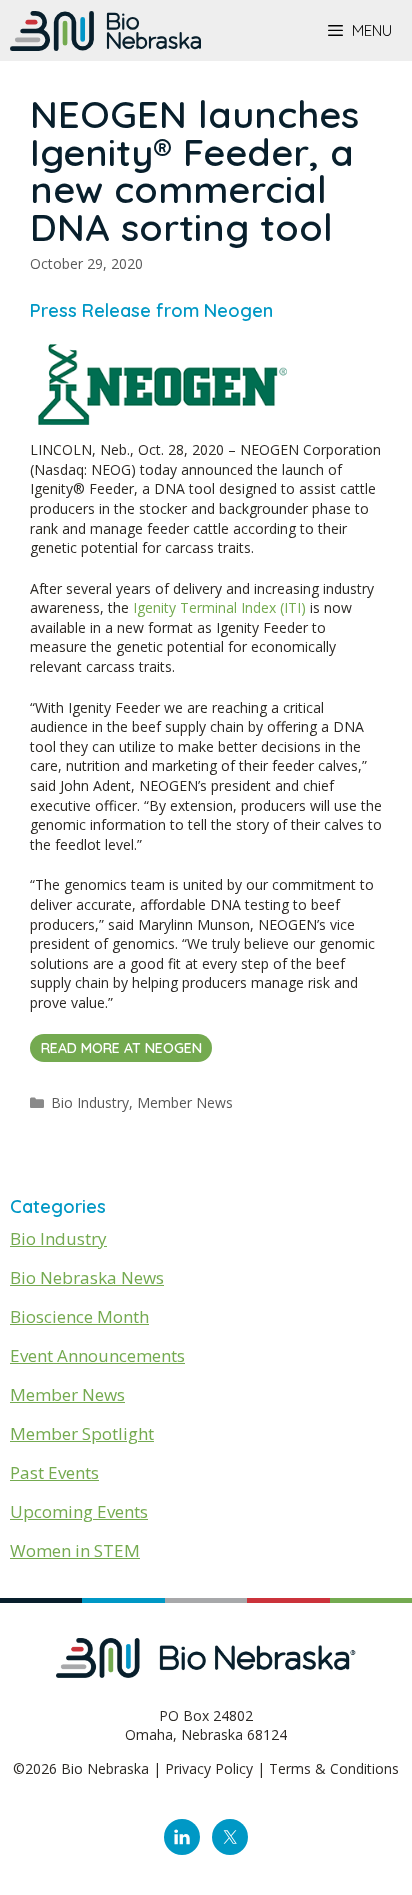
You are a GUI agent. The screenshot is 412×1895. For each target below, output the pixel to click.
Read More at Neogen (121, 1048)
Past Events (54, 1472)
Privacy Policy (209, 1768)
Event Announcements (97, 1355)
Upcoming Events (79, 1511)
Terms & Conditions (334, 1768)
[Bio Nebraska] (105, 31)
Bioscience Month (79, 1316)
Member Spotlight (82, 1433)
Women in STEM (75, 1550)
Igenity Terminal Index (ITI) (219, 607)
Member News (185, 1102)
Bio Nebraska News (87, 1277)
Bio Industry (90, 1102)
